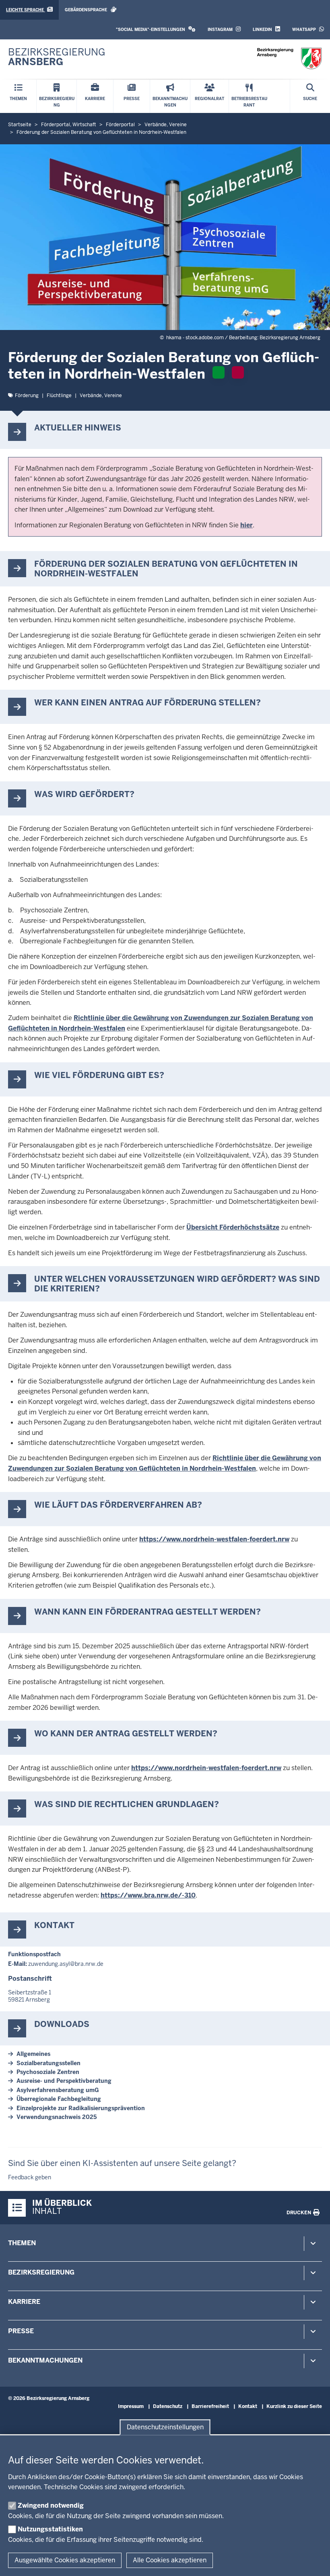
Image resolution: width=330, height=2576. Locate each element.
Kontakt (248, 2406)
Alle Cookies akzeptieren (170, 2560)
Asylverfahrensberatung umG (58, 2090)
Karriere (24, 2302)
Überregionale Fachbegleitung (59, 2099)
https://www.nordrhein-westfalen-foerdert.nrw (214, 1539)
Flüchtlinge (59, 396)
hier (246, 525)
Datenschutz (168, 2406)
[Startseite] (289, 58)
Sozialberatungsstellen (48, 2063)
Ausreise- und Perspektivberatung (64, 2081)
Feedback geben (30, 2177)
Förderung (27, 396)
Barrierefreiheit (210, 2406)
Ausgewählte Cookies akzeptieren (65, 2560)
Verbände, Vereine (101, 396)
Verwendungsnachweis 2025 (57, 2117)
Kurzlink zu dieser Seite (294, 2406)
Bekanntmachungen (45, 2360)
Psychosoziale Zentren (48, 2072)
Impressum (131, 2406)
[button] (156, 30)
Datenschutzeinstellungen (165, 2427)
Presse (21, 2331)
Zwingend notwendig (51, 2505)
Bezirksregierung (41, 2272)
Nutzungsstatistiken (50, 2529)
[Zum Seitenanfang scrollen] (314, 2561)
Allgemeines (33, 2054)
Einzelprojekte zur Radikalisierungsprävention (81, 2108)
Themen (22, 2243)
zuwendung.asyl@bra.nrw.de (66, 1964)
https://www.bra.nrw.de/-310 (148, 1895)
